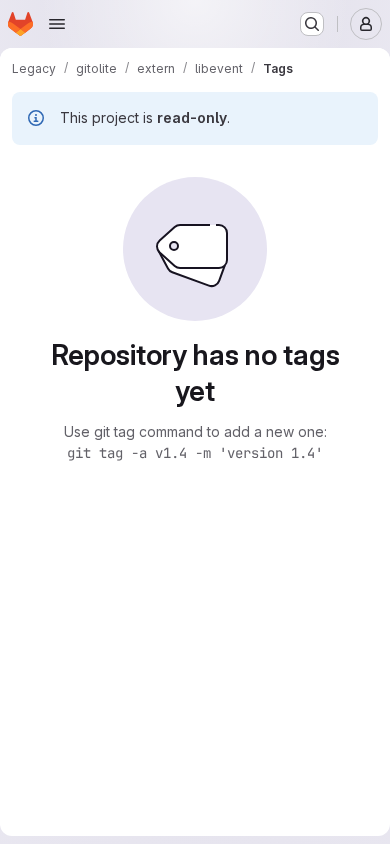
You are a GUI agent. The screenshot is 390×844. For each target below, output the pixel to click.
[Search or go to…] (312, 24)
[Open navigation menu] (57, 24)
